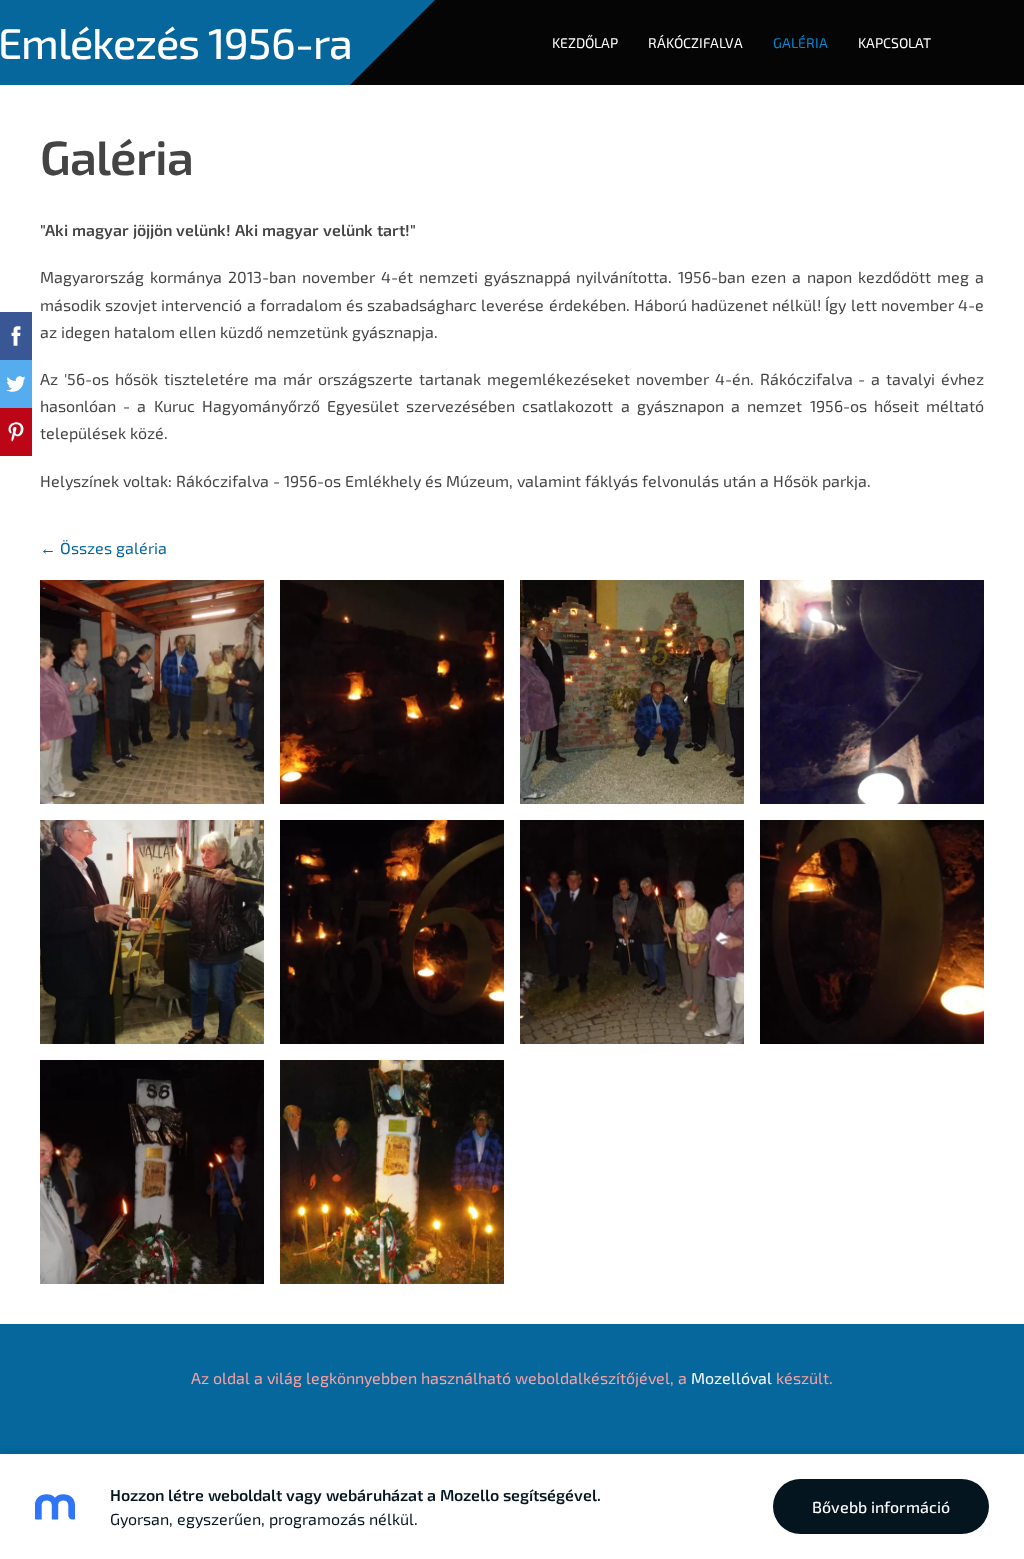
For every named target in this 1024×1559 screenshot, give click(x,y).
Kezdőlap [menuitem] (585, 42)
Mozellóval (731, 1377)
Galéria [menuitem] (800, 42)
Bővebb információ (881, 1506)
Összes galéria (113, 547)
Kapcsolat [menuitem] (894, 42)
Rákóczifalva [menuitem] (695, 42)
